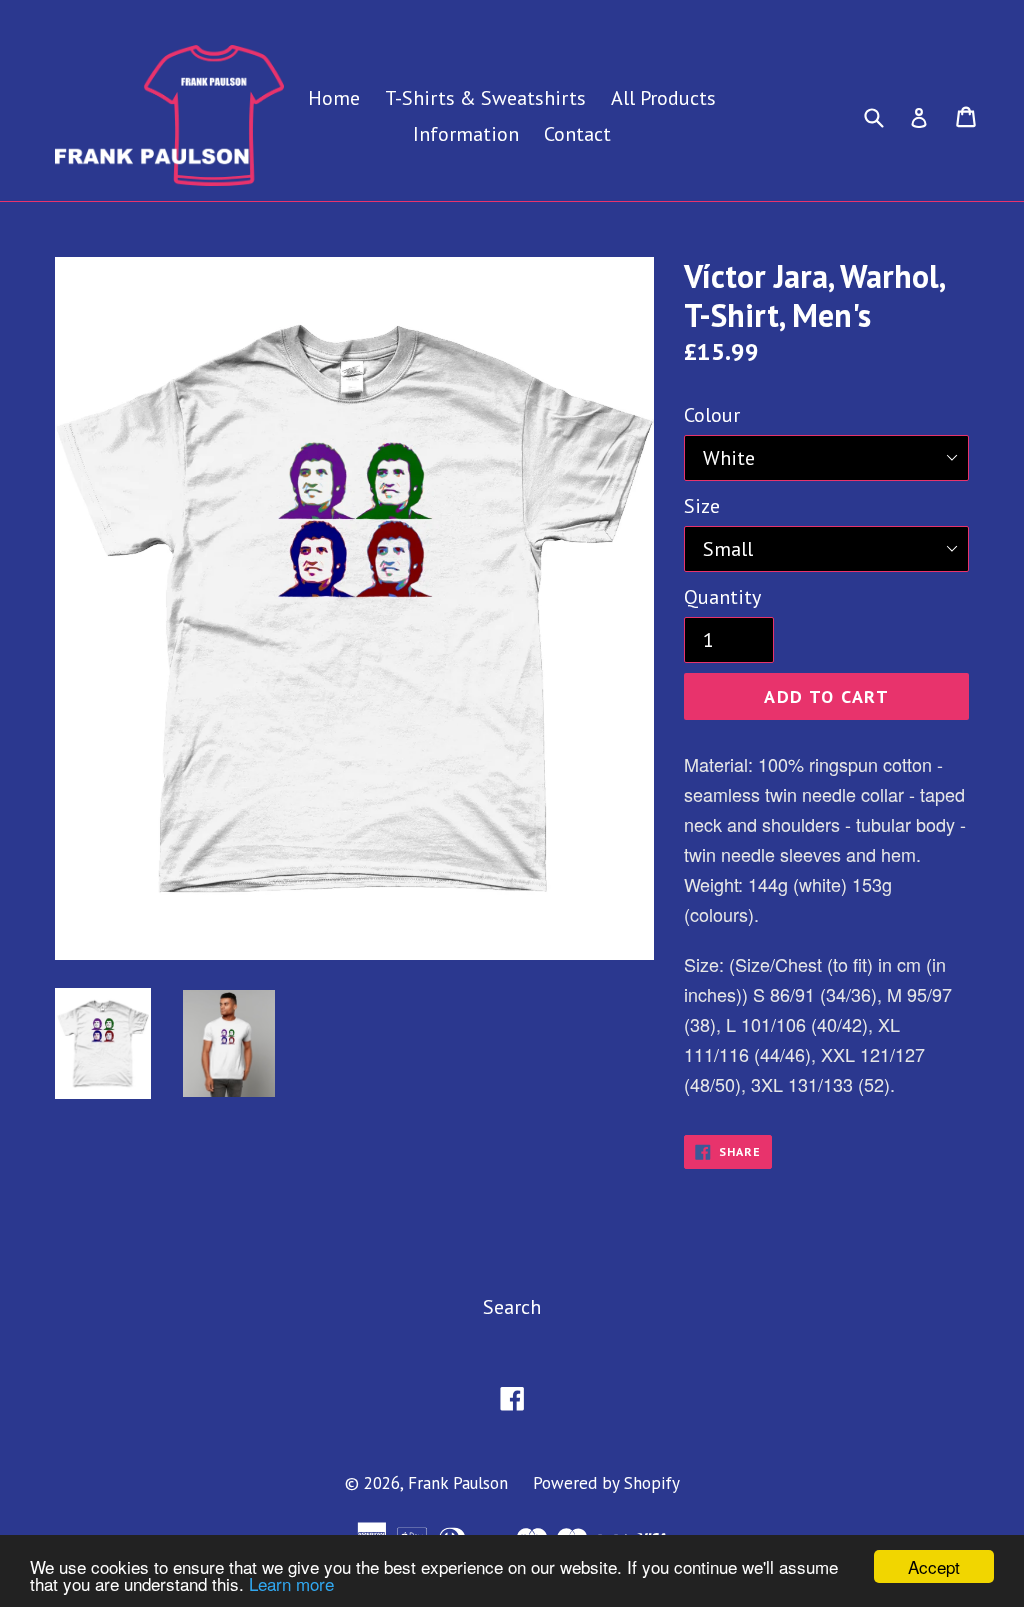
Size (702, 506)
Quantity (722, 597)
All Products (663, 98)
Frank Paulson (458, 1483)
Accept (934, 1566)
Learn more (291, 1583)
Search (512, 1307)
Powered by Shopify (606, 1483)
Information (466, 134)
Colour (712, 415)
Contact (577, 134)
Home (334, 98)
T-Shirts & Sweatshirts (485, 98)
